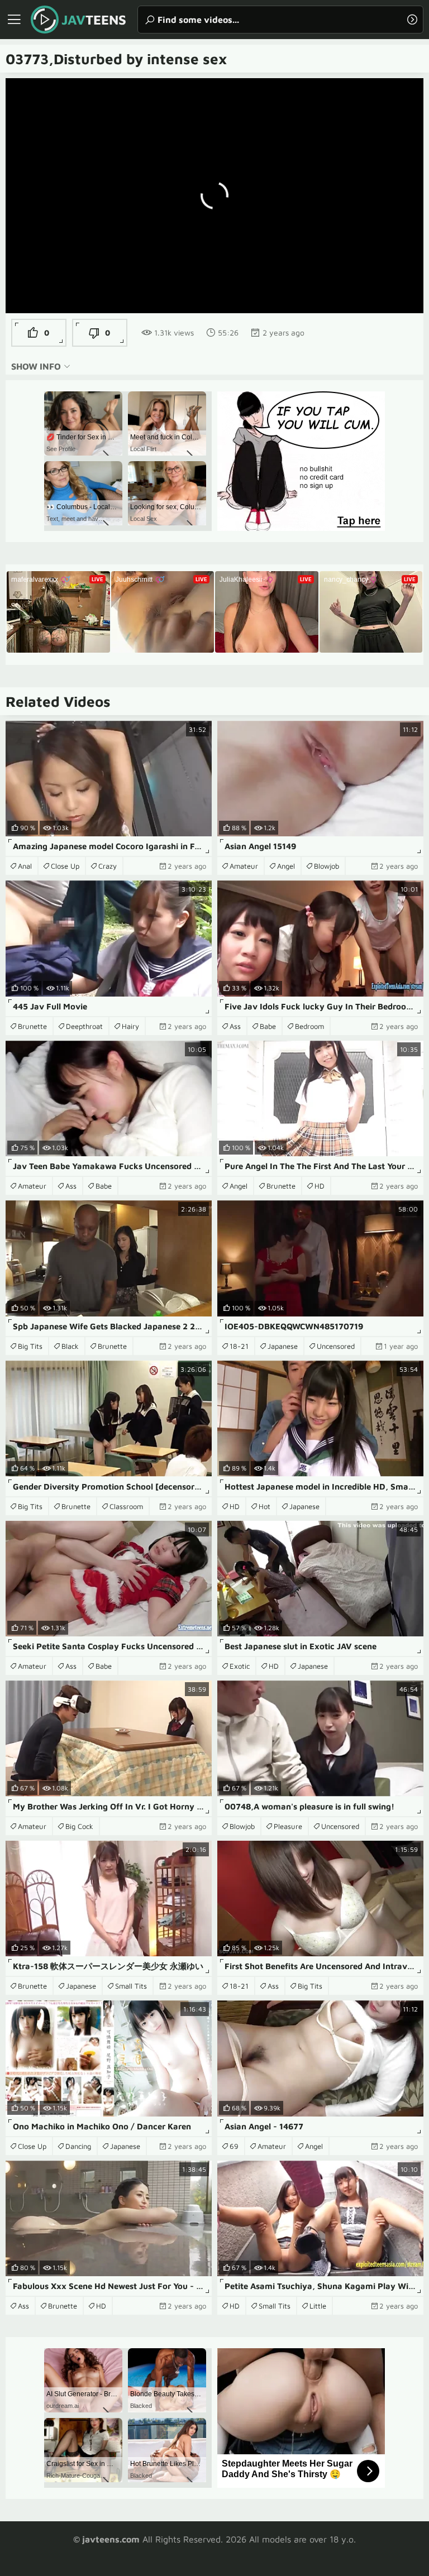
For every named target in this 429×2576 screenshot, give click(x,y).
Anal (25, 866)
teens (94, 20)
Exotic (240, 1666)
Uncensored (336, 1346)
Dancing (78, 2146)
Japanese (283, 1346)
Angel (286, 866)
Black (70, 1346)
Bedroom (309, 1026)
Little (318, 2306)
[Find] (412, 20)
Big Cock (79, 1826)
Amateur (244, 866)
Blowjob (326, 866)
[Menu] (14, 20)
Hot (264, 1506)
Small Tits (131, 1986)
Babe (268, 1026)
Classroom (126, 1506)
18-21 (239, 1346)
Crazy (108, 866)
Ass (235, 1026)
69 (234, 2146)
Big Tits (30, 1346)
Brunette (32, 1026)
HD (320, 1186)
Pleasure (288, 1826)
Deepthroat (84, 1026)
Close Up (65, 866)
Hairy (130, 1026)
